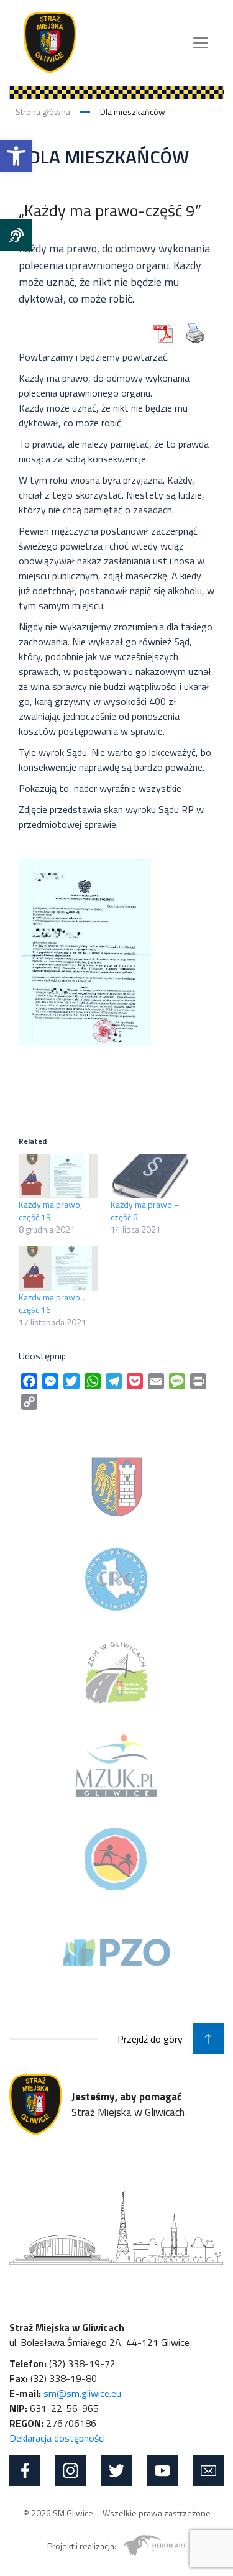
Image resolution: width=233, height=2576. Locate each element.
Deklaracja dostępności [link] (57, 2438)
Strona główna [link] (43, 112)
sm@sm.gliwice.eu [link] (82, 2393)
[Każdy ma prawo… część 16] (58, 1268)
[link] (16, 156)
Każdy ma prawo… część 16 (53, 1303)
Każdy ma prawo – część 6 (145, 1211)
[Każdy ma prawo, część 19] (58, 1176)
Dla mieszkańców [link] (133, 112)
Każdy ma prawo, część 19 (50, 1211)
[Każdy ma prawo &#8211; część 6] (150, 1176)
